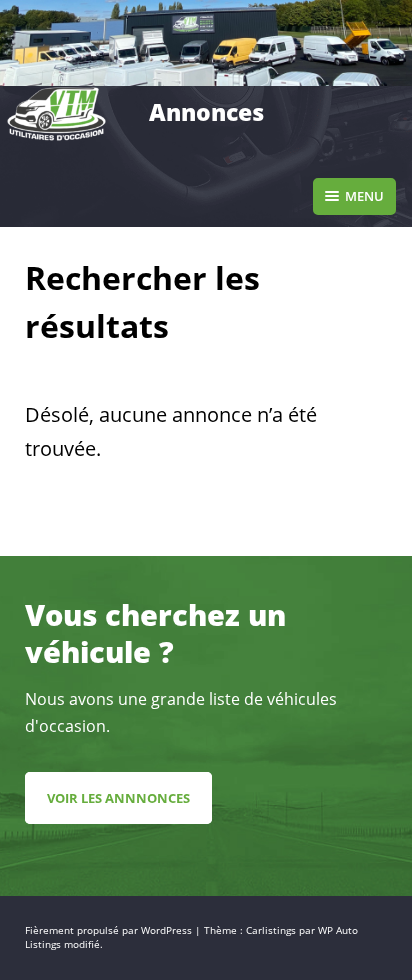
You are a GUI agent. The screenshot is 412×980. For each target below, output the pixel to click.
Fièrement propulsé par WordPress (110, 930)
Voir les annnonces (118, 798)
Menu (364, 196)
